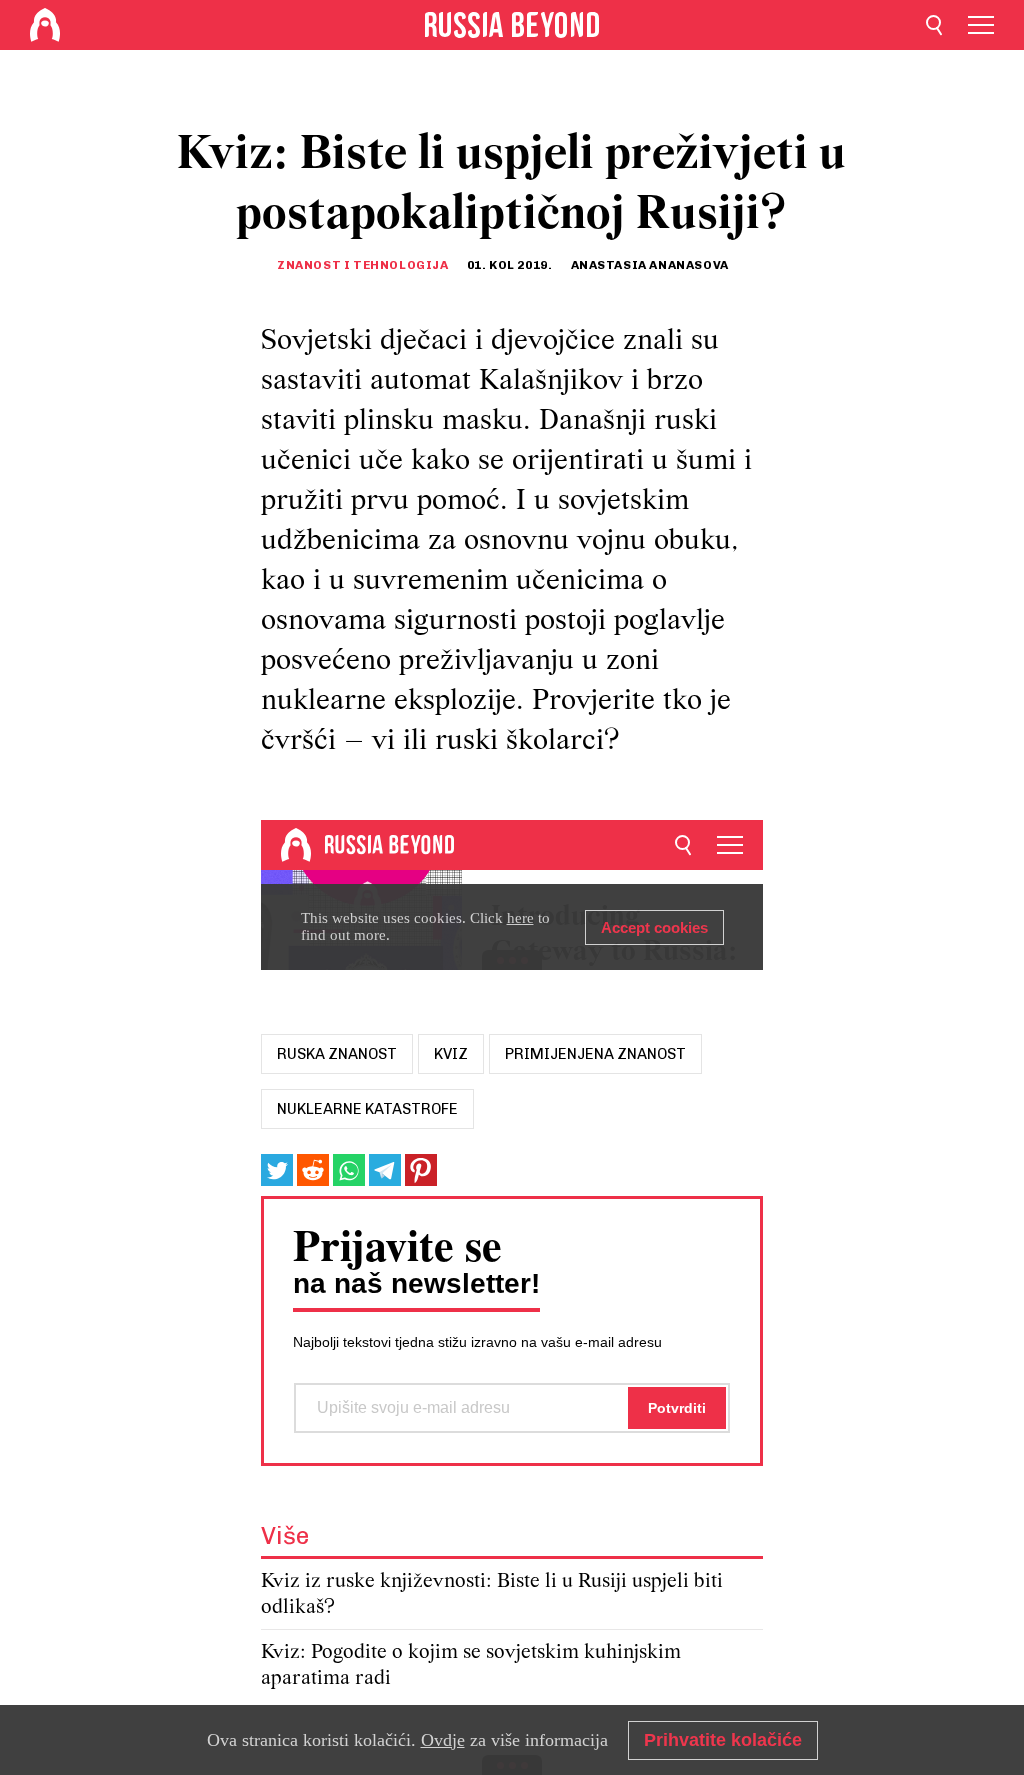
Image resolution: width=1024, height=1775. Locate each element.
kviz (451, 1054)
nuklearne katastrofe (367, 1109)
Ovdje (443, 1740)
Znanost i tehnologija (363, 265)
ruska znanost (337, 1054)
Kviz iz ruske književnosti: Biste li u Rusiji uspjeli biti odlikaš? (492, 1594)
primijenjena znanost (595, 1054)
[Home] (45, 25)
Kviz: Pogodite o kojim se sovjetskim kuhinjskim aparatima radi (471, 1665)
